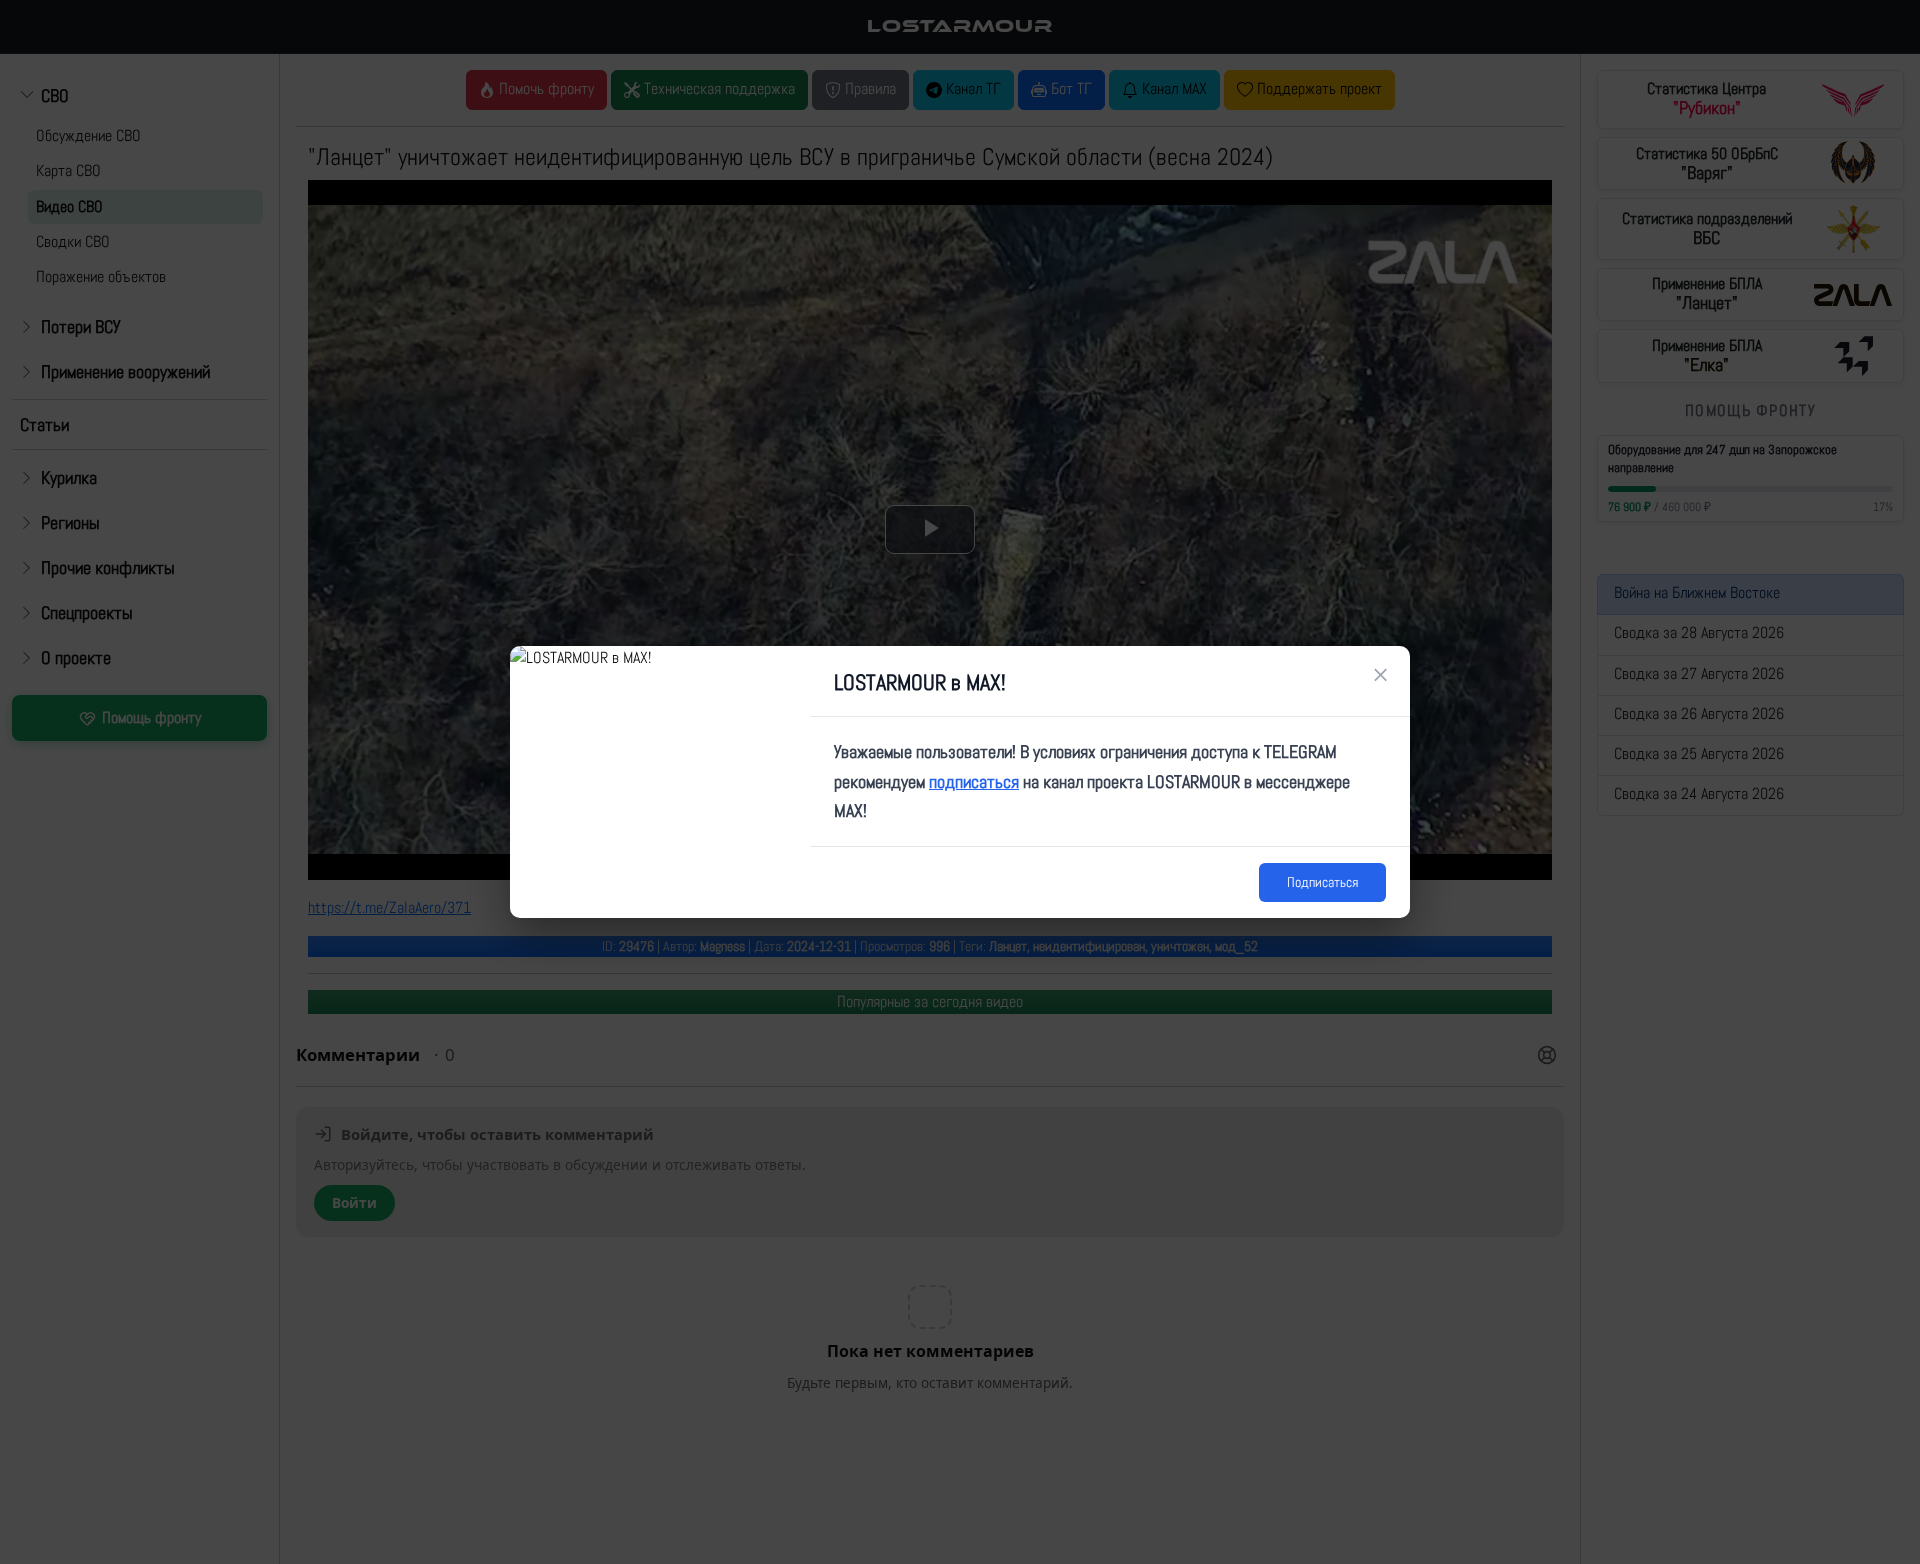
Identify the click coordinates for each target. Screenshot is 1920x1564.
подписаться (974, 781)
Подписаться (1322, 882)
